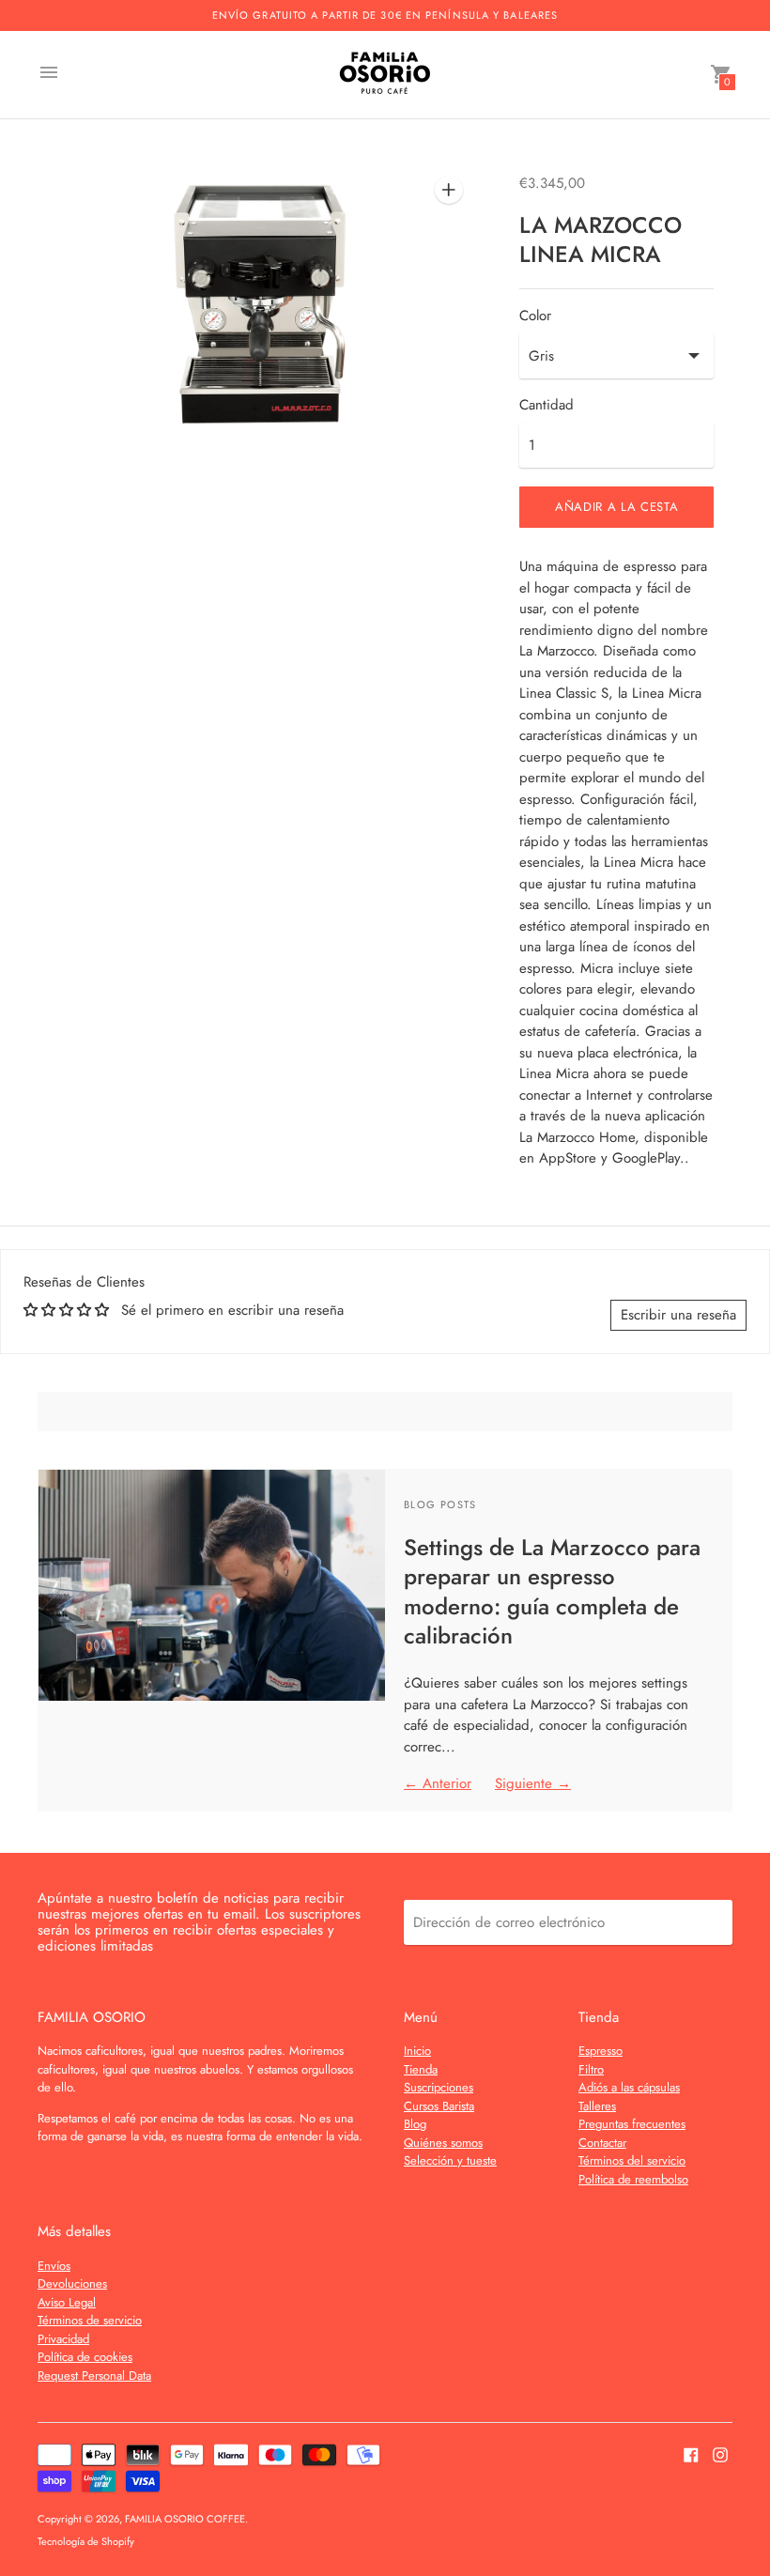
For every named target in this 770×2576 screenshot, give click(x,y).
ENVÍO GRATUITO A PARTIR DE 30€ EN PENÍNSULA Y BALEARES (385, 15)
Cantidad (547, 405)
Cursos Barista (439, 2106)
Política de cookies (85, 2357)
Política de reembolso (633, 2179)
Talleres (597, 2106)
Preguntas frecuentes (632, 2124)
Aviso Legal (67, 2302)
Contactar (602, 2143)
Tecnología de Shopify (86, 2541)
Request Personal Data (94, 2375)
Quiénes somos (443, 2143)
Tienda (421, 2069)
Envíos (54, 2266)
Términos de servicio (90, 2320)
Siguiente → (533, 1783)
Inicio (417, 2051)
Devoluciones (72, 2283)
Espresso (601, 2051)
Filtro (591, 2069)
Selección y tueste (450, 2160)
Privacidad (63, 2339)
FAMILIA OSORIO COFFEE (185, 2519)
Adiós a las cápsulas (629, 2087)
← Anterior (438, 1783)
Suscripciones (439, 2087)
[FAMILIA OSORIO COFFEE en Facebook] (691, 2453)
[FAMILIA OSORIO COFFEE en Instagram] (720, 2453)
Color (535, 316)
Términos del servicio (632, 2160)
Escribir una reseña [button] (678, 1315)
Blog (415, 2124)
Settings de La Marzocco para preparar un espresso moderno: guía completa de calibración (552, 1591)
